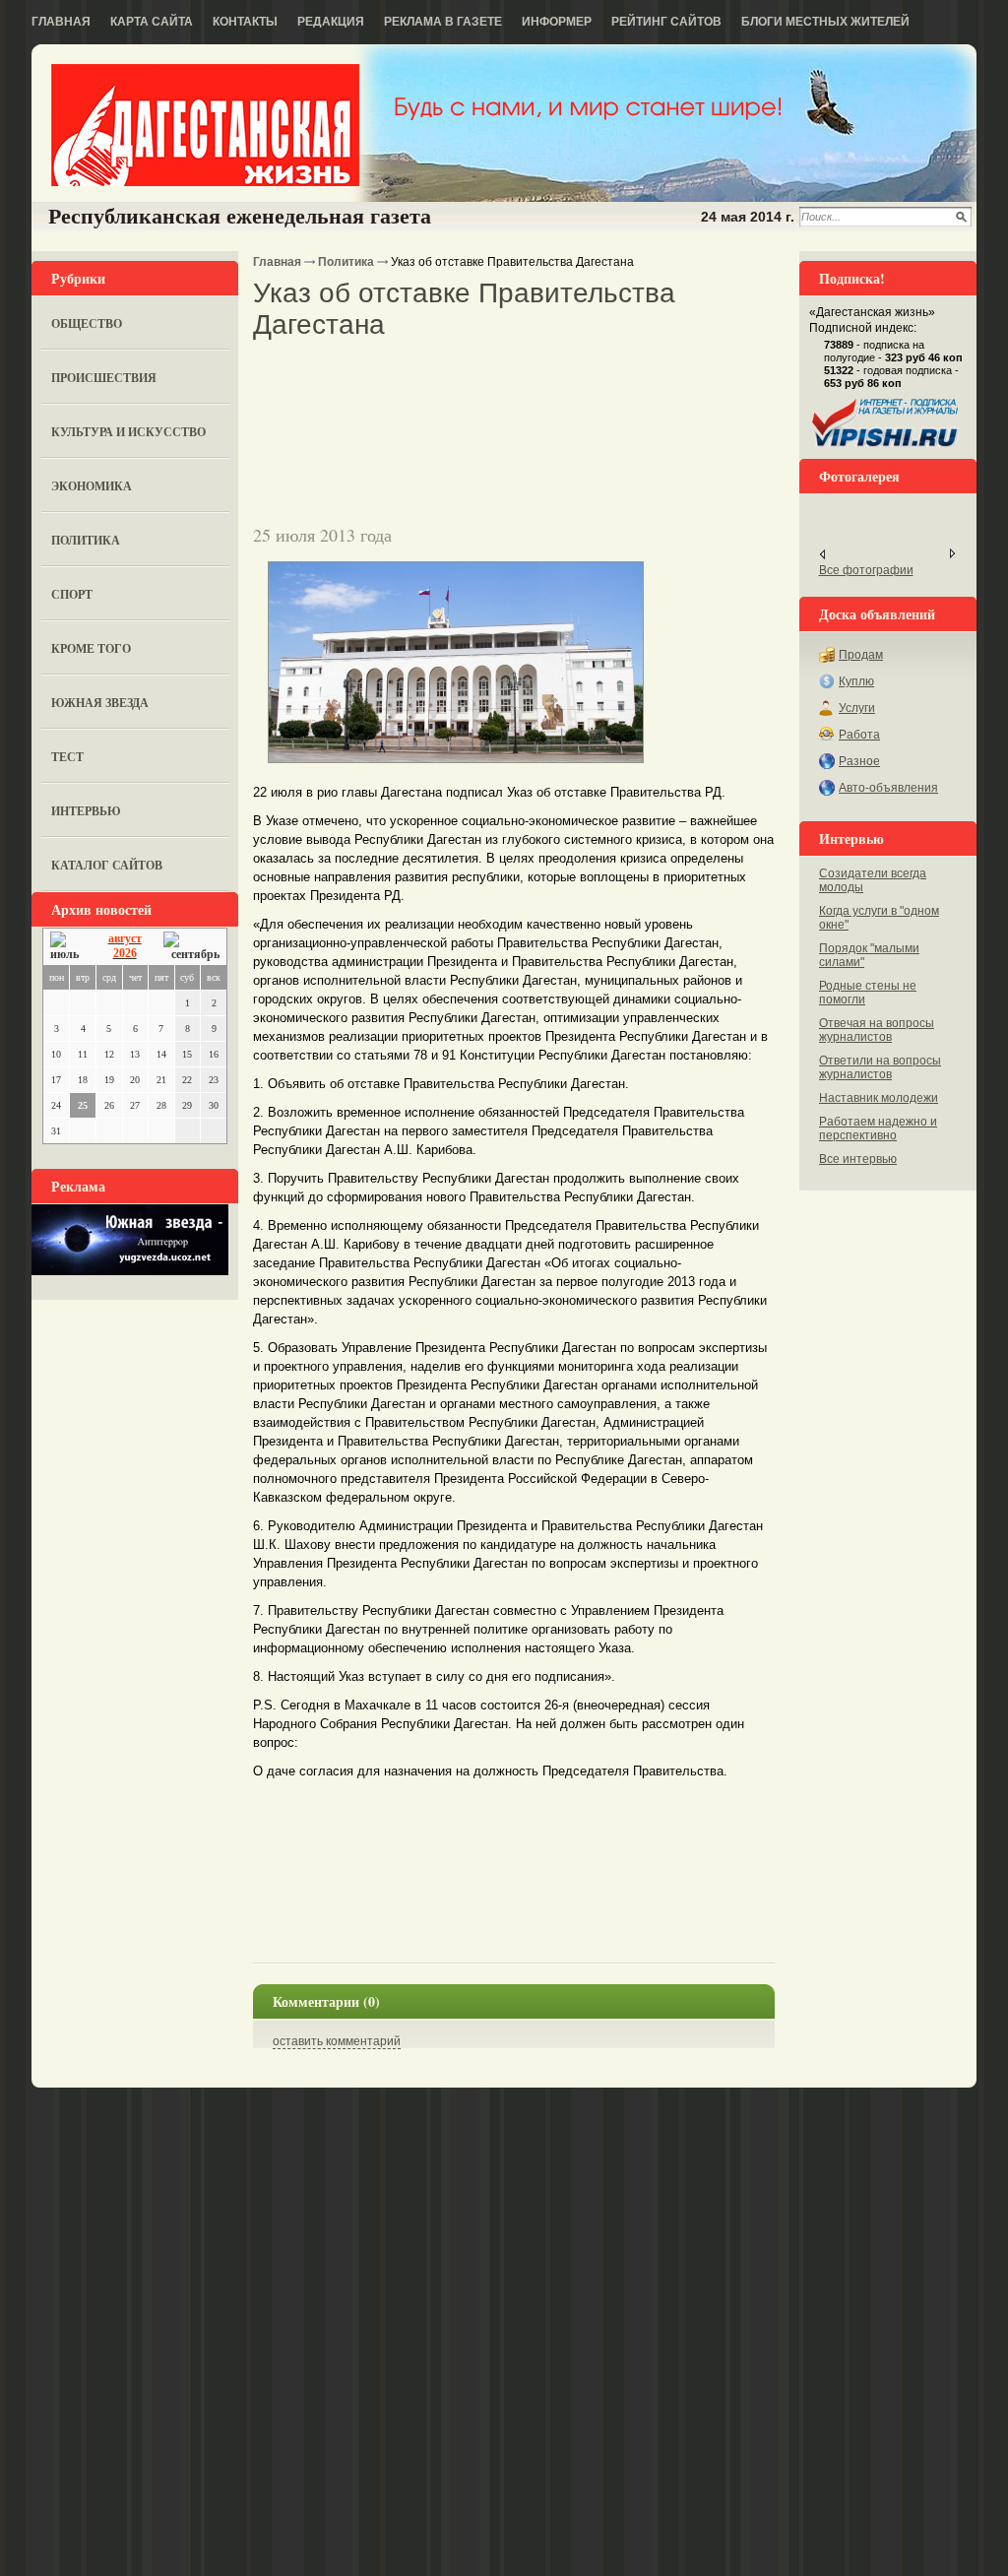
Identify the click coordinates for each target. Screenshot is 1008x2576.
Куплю (856, 681)
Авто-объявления (888, 788)
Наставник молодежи (879, 1098)
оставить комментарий (337, 2041)
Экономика (92, 486)
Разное (859, 761)
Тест (67, 757)
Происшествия (104, 378)
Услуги (857, 708)
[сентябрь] (191, 947)
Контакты (245, 22)
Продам (861, 655)
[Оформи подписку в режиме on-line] (886, 447)
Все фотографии (866, 570)
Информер (557, 22)
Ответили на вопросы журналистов (880, 1067)
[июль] (68, 947)
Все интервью (858, 1159)
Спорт (72, 594)
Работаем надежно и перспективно (878, 1128)
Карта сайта (152, 22)
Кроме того (91, 648)
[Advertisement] (483, 375)
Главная (61, 22)
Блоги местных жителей (825, 22)
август (125, 938)
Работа (859, 735)
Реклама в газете (443, 22)
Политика (86, 540)
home (205, 125)
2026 (125, 953)
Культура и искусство (128, 432)
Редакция (331, 22)
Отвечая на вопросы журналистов (877, 1030)
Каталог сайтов (107, 865)
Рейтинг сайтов (666, 22)
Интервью (86, 811)
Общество (87, 323)
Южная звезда (100, 703)
